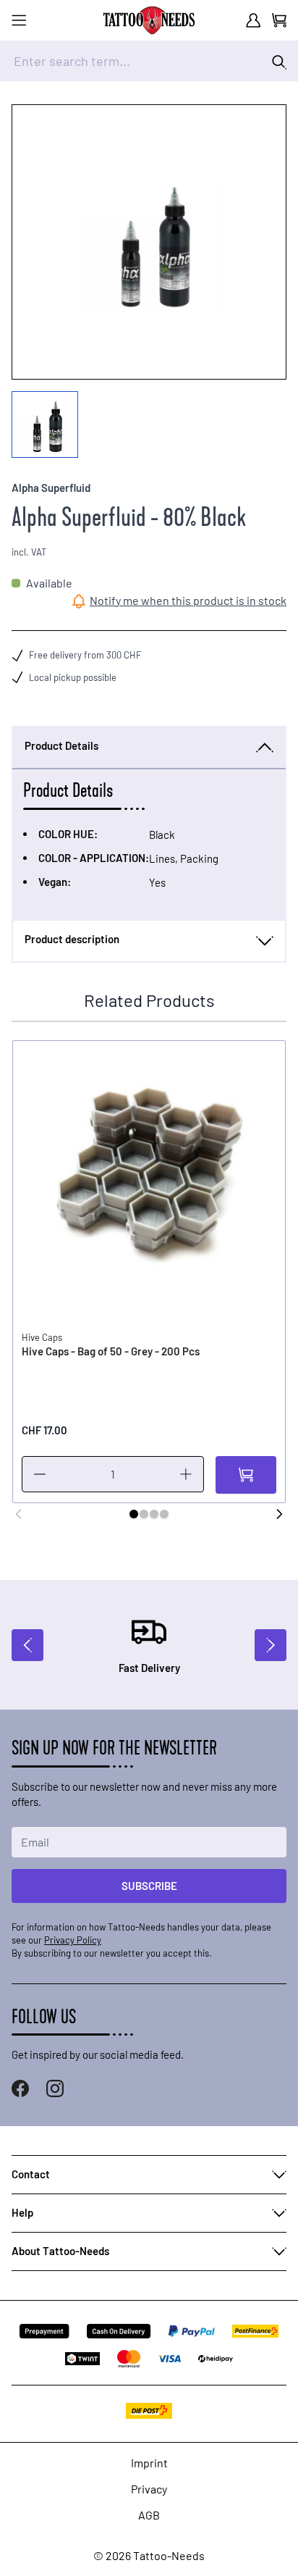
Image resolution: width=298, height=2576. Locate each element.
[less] (40, 1474)
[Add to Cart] (246, 1475)
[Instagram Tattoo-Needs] (55, 2088)
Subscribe (149, 1886)
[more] (186, 1474)
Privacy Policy (73, 1940)
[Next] (279, 1514)
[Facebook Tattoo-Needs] (20, 2088)
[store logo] (149, 20)
